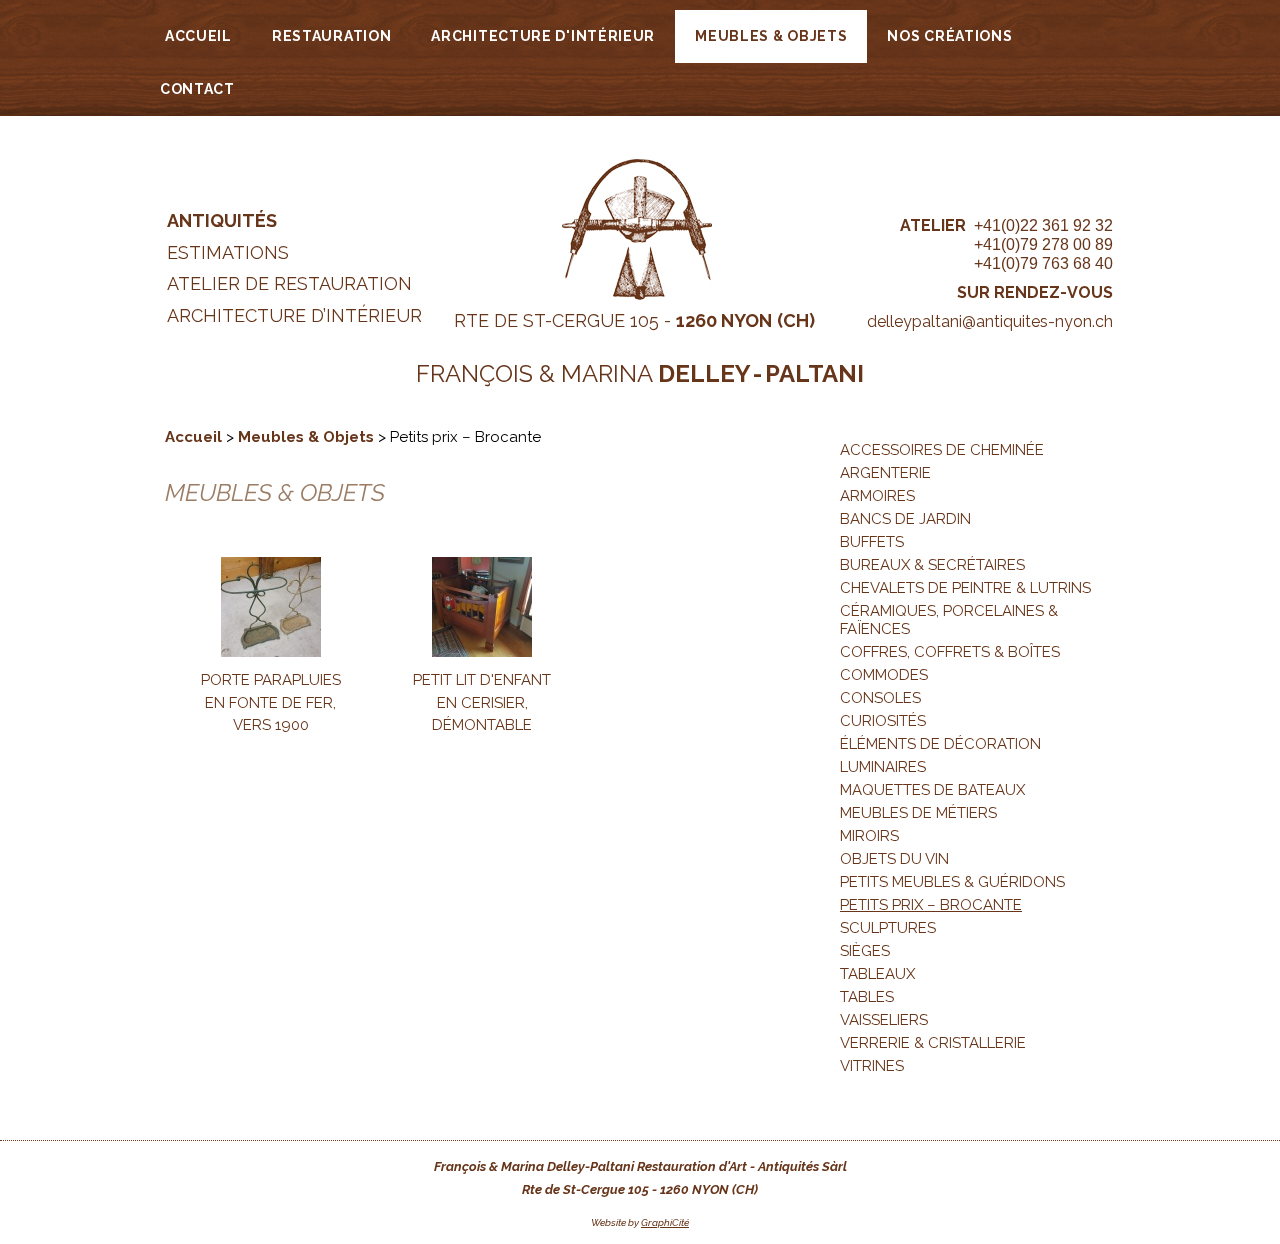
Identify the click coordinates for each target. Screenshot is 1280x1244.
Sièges (865, 951)
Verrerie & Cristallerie (933, 1043)
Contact (197, 89)
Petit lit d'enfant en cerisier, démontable (482, 702)
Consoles (880, 698)
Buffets (872, 542)
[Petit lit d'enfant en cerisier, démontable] (482, 652)
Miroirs (869, 836)
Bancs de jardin (905, 519)
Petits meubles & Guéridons (952, 882)
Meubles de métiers (918, 813)
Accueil (198, 36)
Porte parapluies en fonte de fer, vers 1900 (271, 702)
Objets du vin (894, 859)
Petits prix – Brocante (931, 905)
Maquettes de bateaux (932, 790)
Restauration (331, 36)
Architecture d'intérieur (543, 36)
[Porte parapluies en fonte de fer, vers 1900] (271, 652)
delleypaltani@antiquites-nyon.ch (990, 321)
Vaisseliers (884, 1020)
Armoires (877, 496)
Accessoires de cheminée (942, 450)
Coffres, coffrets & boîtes (950, 652)
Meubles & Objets (771, 36)
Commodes (884, 675)
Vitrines (872, 1066)
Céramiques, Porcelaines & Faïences (949, 620)
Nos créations (949, 36)
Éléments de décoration (940, 744)
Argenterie (885, 473)
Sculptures (888, 928)
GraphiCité (665, 1222)
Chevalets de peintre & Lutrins (965, 588)
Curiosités (883, 721)
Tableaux (877, 974)
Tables (867, 997)
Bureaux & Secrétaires (932, 565)
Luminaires (883, 767)
